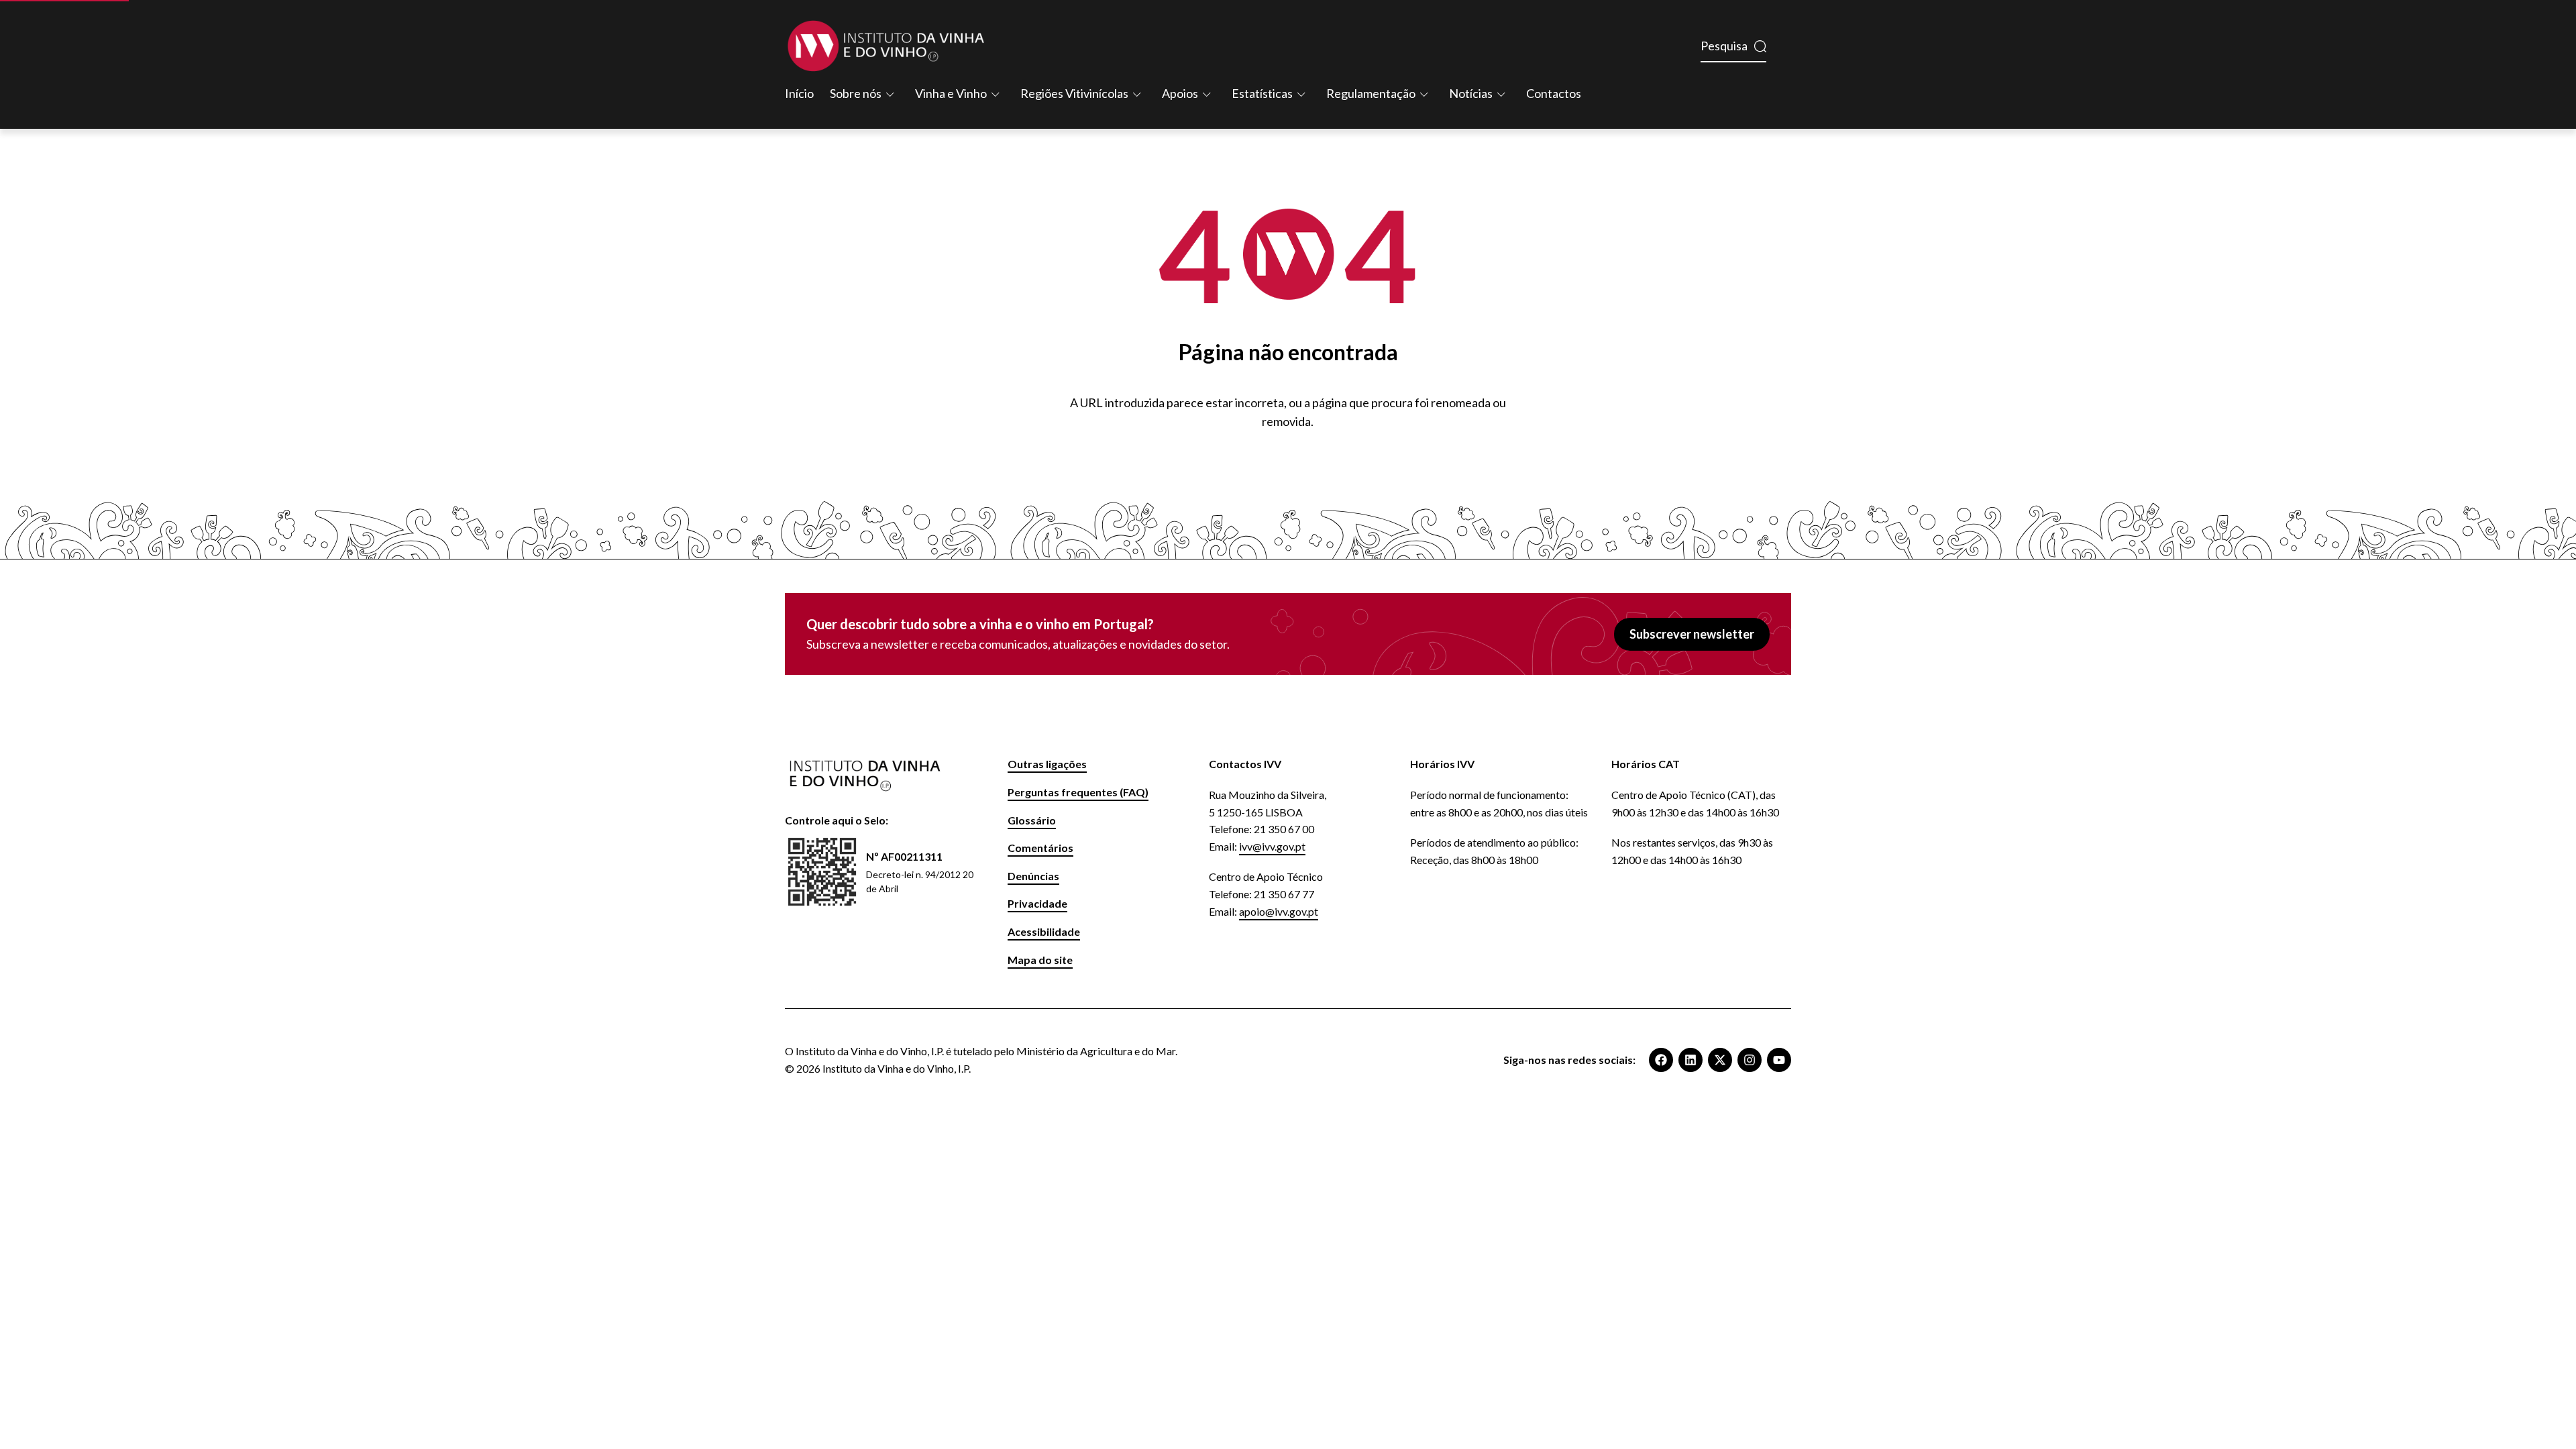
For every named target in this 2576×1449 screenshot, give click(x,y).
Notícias (1471, 93)
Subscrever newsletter (1692, 634)
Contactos (1554, 93)
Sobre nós (856, 93)
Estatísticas (1262, 93)
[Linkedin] (1690, 1060)
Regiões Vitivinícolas (1074, 93)
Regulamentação (1371, 93)
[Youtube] (1779, 1060)
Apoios (1180, 93)
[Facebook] (1661, 1060)
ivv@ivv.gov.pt (1272, 846)
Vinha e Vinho (951, 93)
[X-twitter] (1720, 1060)
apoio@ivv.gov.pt (1279, 911)
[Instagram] (1750, 1060)
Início (799, 93)
